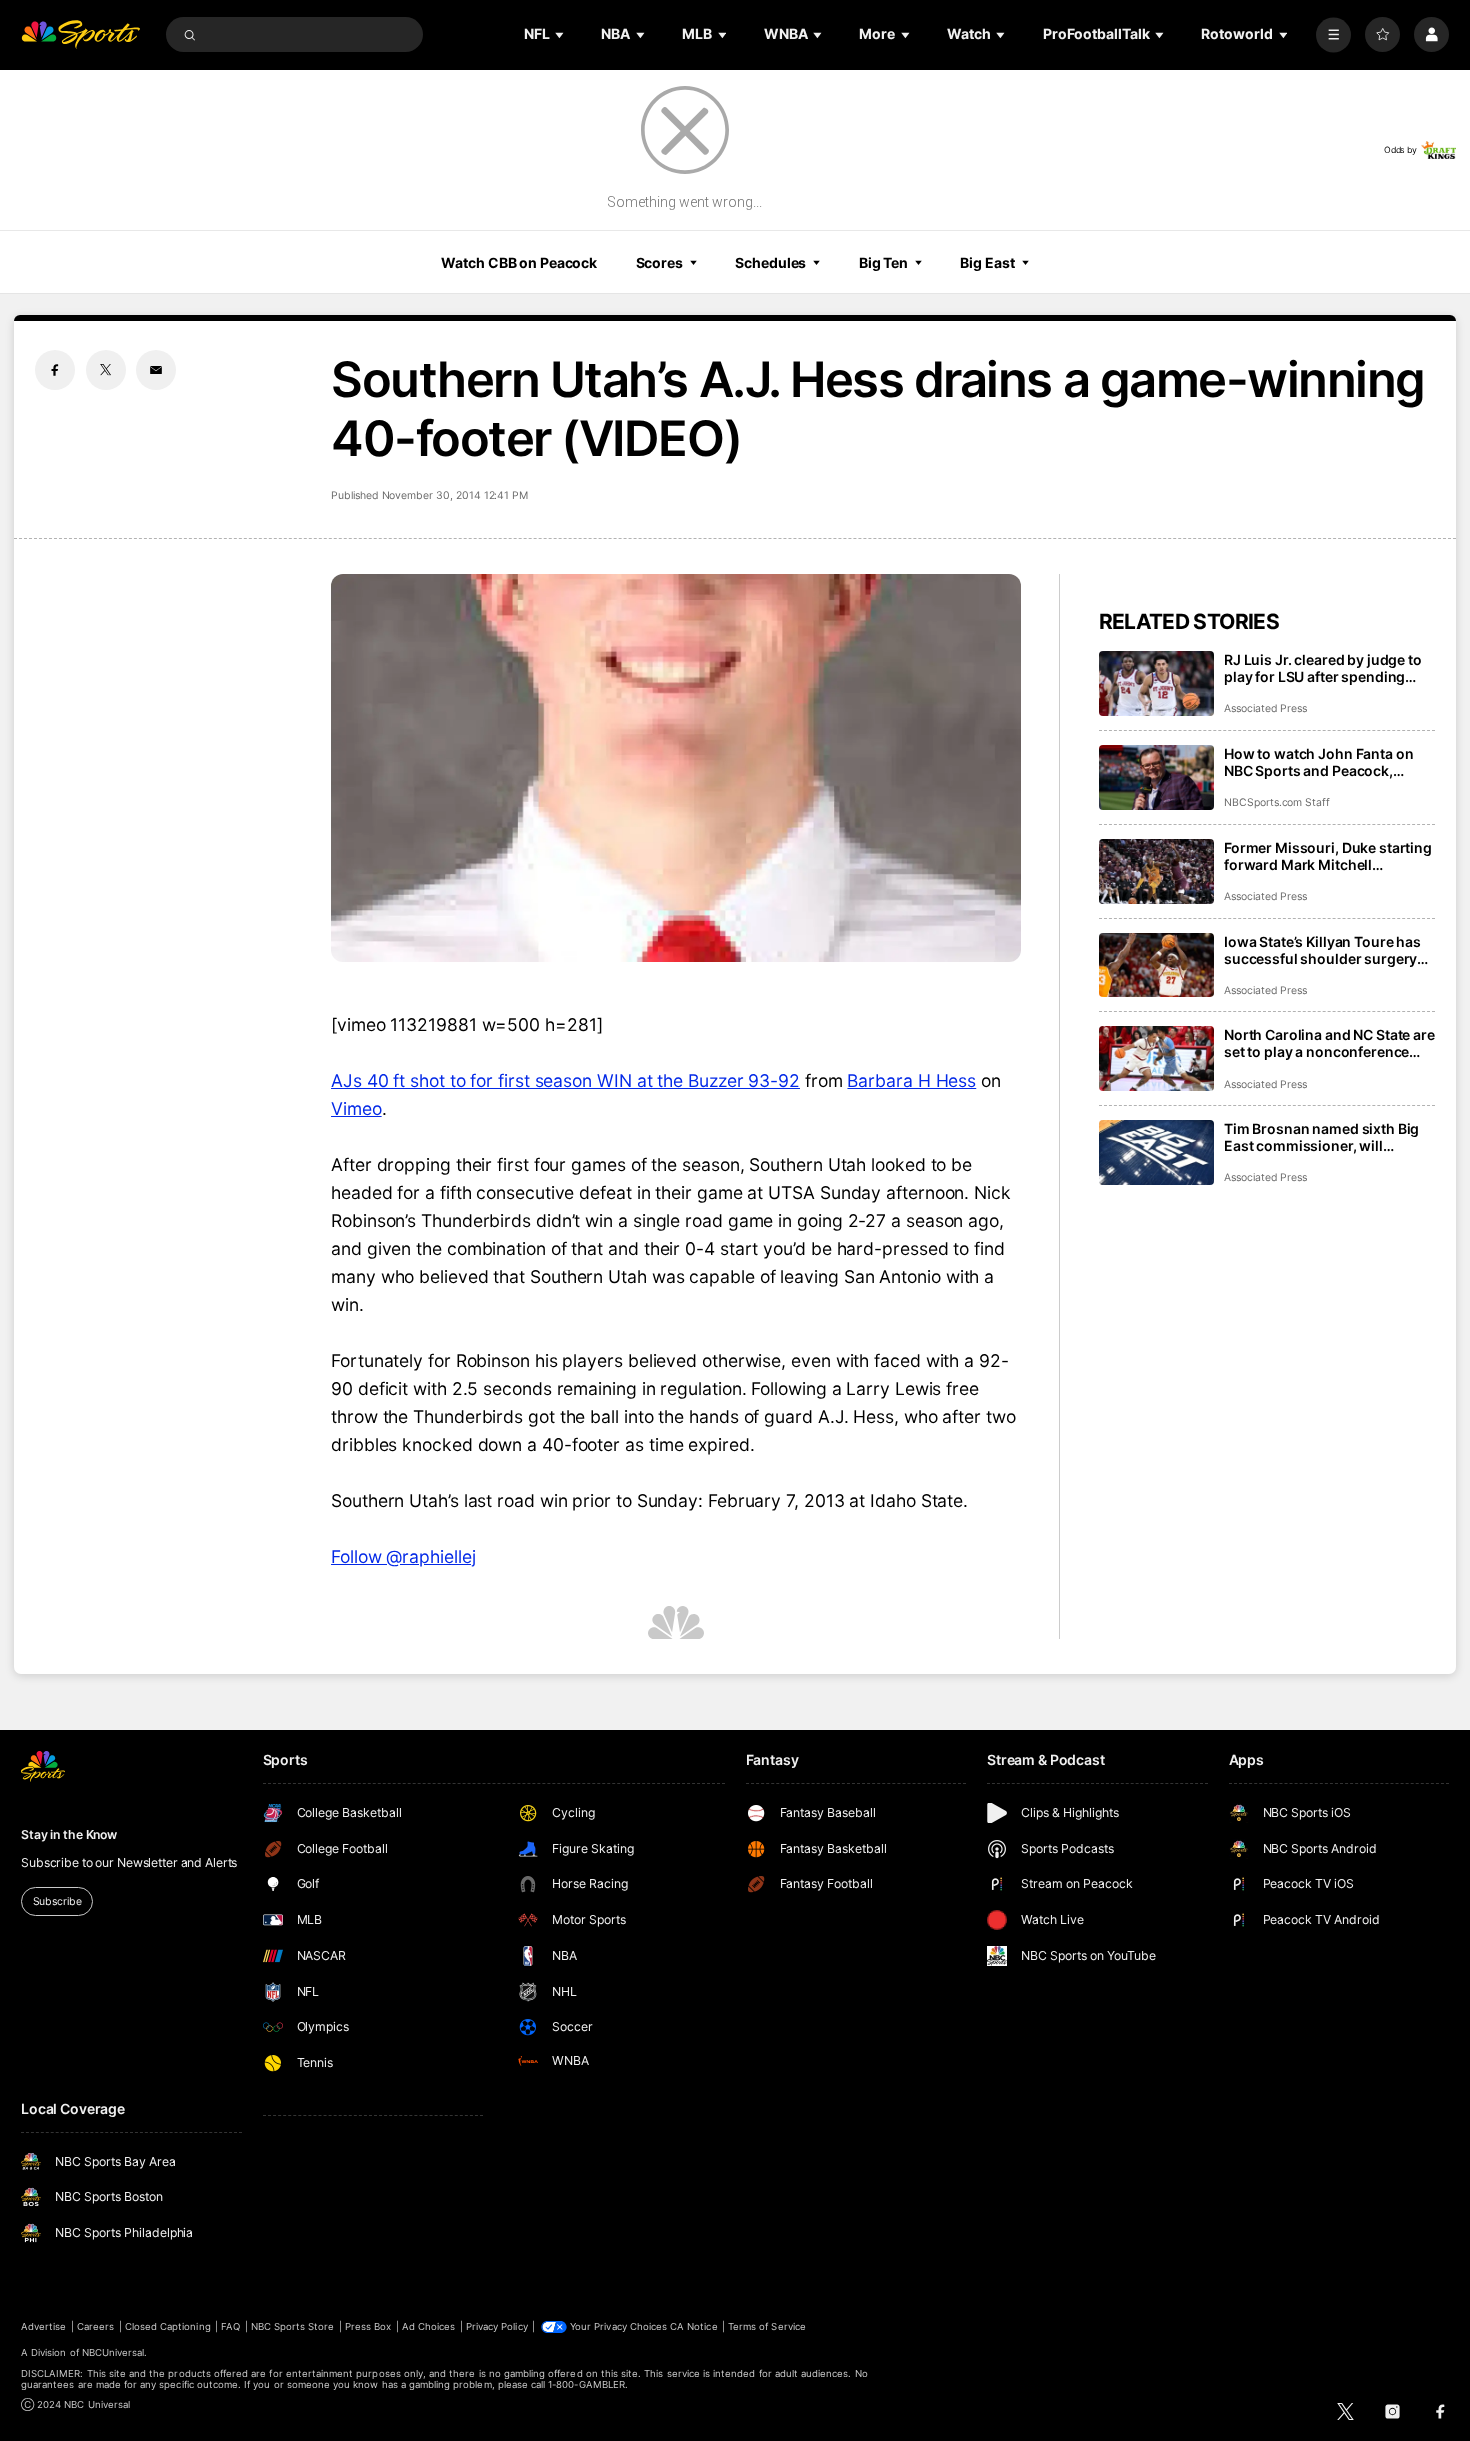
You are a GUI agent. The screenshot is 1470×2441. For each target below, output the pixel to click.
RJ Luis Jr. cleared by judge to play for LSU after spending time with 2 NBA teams (1323, 668)
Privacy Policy (497, 2326)
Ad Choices (428, 2326)
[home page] (80, 34)
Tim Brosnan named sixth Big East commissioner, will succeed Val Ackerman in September (1321, 1137)
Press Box (368, 2326)
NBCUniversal (113, 2352)
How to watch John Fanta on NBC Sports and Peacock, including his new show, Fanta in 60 (1325, 762)
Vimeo (356, 1108)
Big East (987, 262)
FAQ (230, 2326)
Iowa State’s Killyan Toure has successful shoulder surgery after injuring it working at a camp (1322, 950)
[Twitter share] (106, 370)
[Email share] (156, 370)
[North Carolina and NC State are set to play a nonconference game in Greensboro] (1156, 1058)
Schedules (770, 262)
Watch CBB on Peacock (519, 262)
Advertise (43, 2326)
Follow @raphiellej (403, 1556)
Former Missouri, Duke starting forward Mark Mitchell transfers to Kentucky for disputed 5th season (1328, 856)
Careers (95, 2326)
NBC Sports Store (293, 2326)
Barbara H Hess (911, 1080)
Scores (659, 262)
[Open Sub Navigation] (561, 34)
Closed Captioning (168, 2326)
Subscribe (57, 1901)
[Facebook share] (55, 370)
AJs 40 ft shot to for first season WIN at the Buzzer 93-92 (565, 1080)
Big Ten (883, 262)
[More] (1333, 34)
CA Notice (693, 2326)
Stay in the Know (69, 1834)
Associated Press (1265, 708)
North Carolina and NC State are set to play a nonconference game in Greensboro (1329, 1043)
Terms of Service (767, 2326)
